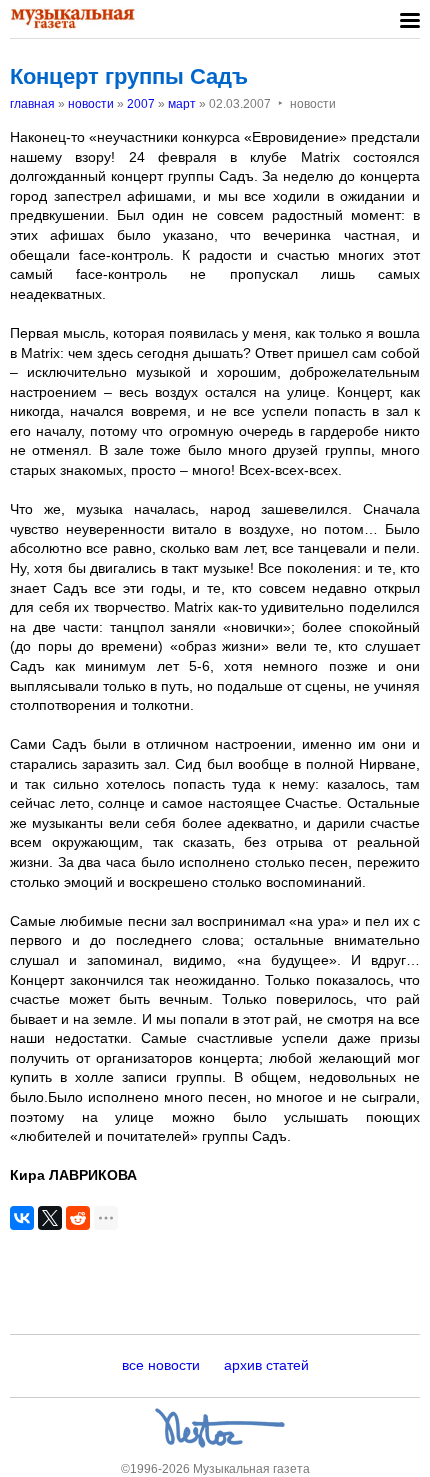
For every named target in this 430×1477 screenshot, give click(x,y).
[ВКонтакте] (22, 1218)
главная (32, 104)
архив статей (266, 1365)
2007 (141, 104)
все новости (161, 1365)
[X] (50, 1218)
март (182, 104)
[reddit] (78, 1218)
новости (91, 104)
